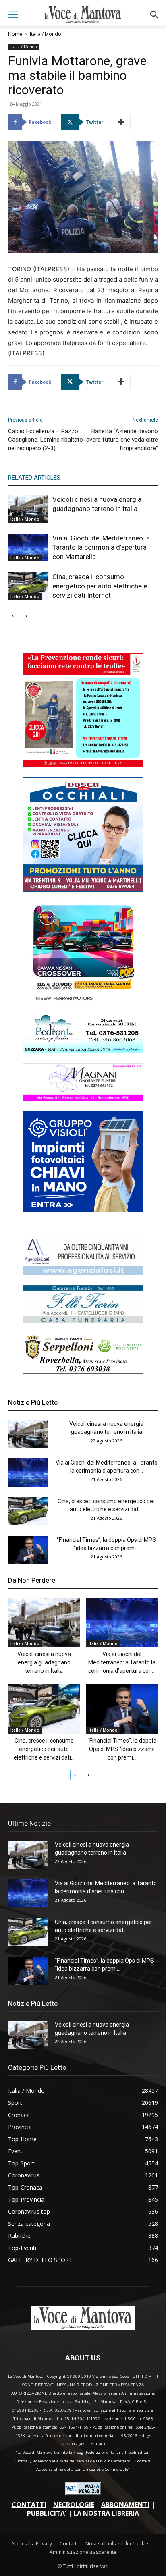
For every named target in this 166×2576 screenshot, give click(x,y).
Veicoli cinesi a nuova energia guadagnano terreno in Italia (44, 1662)
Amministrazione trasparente (83, 2552)
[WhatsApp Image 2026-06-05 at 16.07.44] (83, 1000)
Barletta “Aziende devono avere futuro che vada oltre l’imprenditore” (122, 440)
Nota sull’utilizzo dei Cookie (117, 2544)
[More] (122, 122)
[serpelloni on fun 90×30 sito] (83, 1372)
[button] (13, 15)
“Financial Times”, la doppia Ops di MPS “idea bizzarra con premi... (122, 1749)
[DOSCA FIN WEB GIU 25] (83, 890)
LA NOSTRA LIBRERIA (106, 2513)
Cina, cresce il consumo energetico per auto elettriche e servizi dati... (44, 1749)
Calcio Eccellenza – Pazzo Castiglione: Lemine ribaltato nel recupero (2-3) (46, 440)
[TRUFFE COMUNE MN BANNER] (83, 765)
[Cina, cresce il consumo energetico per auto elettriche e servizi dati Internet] (28, 586)
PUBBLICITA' (47, 2513)
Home (15, 34)
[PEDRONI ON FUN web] (83, 1051)
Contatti (69, 2544)
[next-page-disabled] (26, 616)
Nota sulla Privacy (32, 2544)
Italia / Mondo (46, 34)
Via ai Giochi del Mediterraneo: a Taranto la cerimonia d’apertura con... (122, 1662)
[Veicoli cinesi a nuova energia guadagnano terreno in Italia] (28, 509)
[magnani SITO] (83, 1099)
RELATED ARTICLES (34, 478)
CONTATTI (29, 2505)
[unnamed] (83, 1273)
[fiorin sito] (83, 1321)
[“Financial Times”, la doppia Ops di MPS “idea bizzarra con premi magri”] (28, 1550)
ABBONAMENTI (125, 2505)
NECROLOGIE (74, 2505)
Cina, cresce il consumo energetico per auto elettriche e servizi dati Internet (100, 586)
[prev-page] (13, 616)
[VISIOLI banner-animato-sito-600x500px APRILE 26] (83, 1210)
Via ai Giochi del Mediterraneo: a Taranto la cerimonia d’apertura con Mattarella (101, 547)
